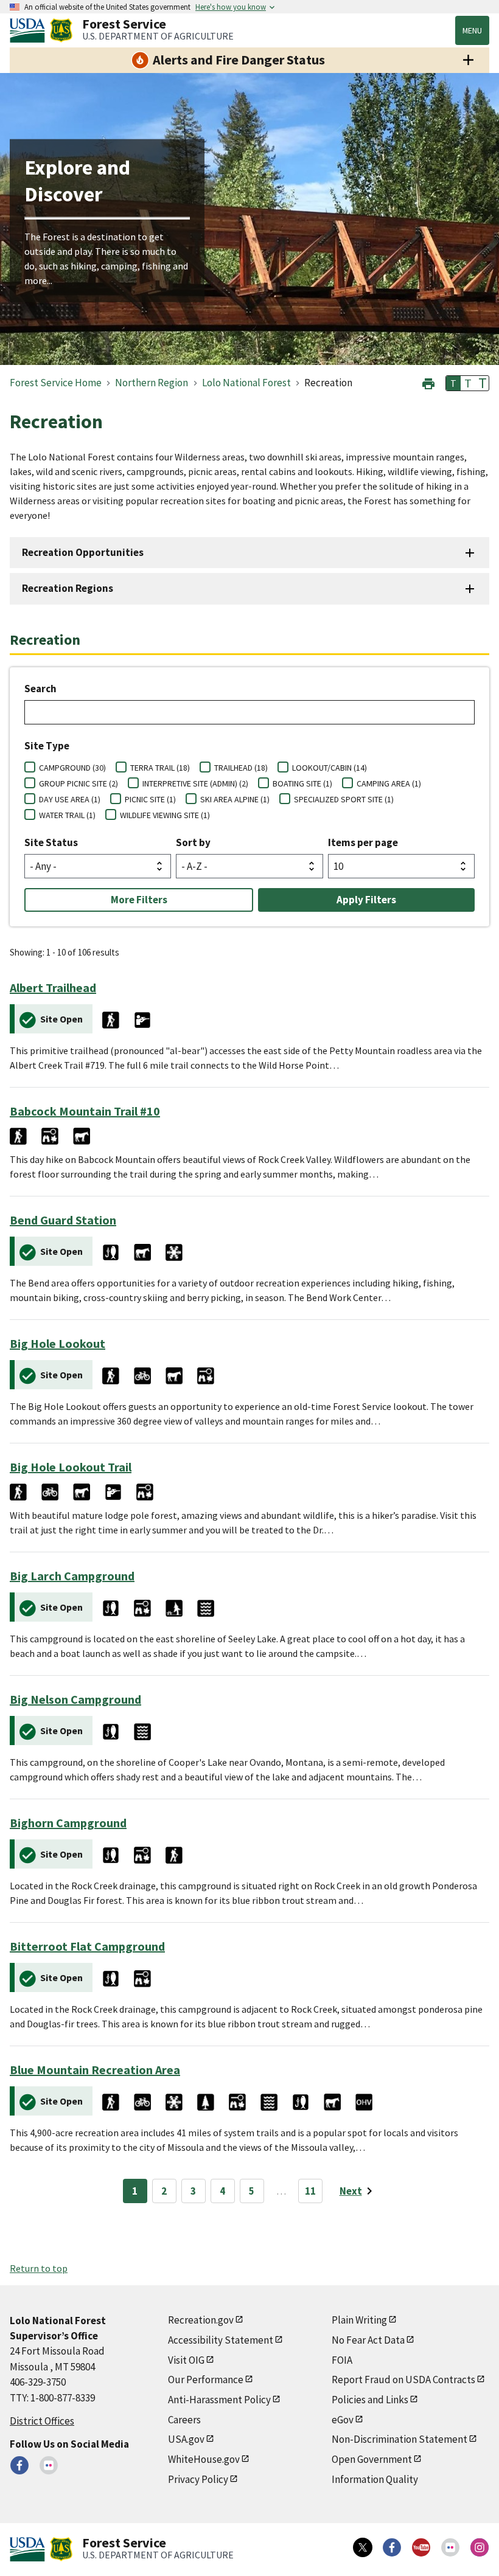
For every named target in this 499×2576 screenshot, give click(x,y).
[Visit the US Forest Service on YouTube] (421, 2547)
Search (40, 689)
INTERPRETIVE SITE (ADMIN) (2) (195, 783)
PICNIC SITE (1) (150, 799)
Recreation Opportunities (83, 552)
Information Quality (375, 2479)
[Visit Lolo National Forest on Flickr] (49, 2465)
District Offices (42, 2421)
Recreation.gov (201, 2320)
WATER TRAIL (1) (67, 815)
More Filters (139, 900)
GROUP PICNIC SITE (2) (79, 783)
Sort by (193, 842)
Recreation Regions (68, 588)
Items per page (363, 842)
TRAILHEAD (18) (241, 768)
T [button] (453, 383)
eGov (343, 2420)
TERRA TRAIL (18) (160, 768)
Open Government (372, 2459)
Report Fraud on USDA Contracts (403, 2380)
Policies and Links (370, 2400)
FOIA (342, 2360)
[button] (428, 382)
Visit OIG (186, 2360)
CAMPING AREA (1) (389, 783)
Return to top (39, 2268)
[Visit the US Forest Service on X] (363, 2547)
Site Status (51, 842)
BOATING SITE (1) (302, 783)
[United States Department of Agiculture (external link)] (30, 30)
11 (310, 2191)
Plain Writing (359, 2320)
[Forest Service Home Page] (61, 30)
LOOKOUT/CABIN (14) (330, 768)
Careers (184, 2420)
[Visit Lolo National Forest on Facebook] (19, 2465)
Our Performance (206, 2380)
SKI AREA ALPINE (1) (235, 799)
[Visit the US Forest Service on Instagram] (480, 2547)
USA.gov (186, 2439)
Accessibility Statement (221, 2340)
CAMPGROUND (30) (72, 768)
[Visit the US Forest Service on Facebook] (392, 2547)
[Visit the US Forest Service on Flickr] (450, 2547)
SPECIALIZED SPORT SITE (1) (344, 799)
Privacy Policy (198, 2479)
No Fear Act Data (368, 2340)
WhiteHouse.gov (204, 2459)
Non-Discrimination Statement (400, 2439)
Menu (472, 30)
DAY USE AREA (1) (70, 799)
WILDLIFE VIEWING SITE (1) (165, 815)
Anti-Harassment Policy (219, 2400)
